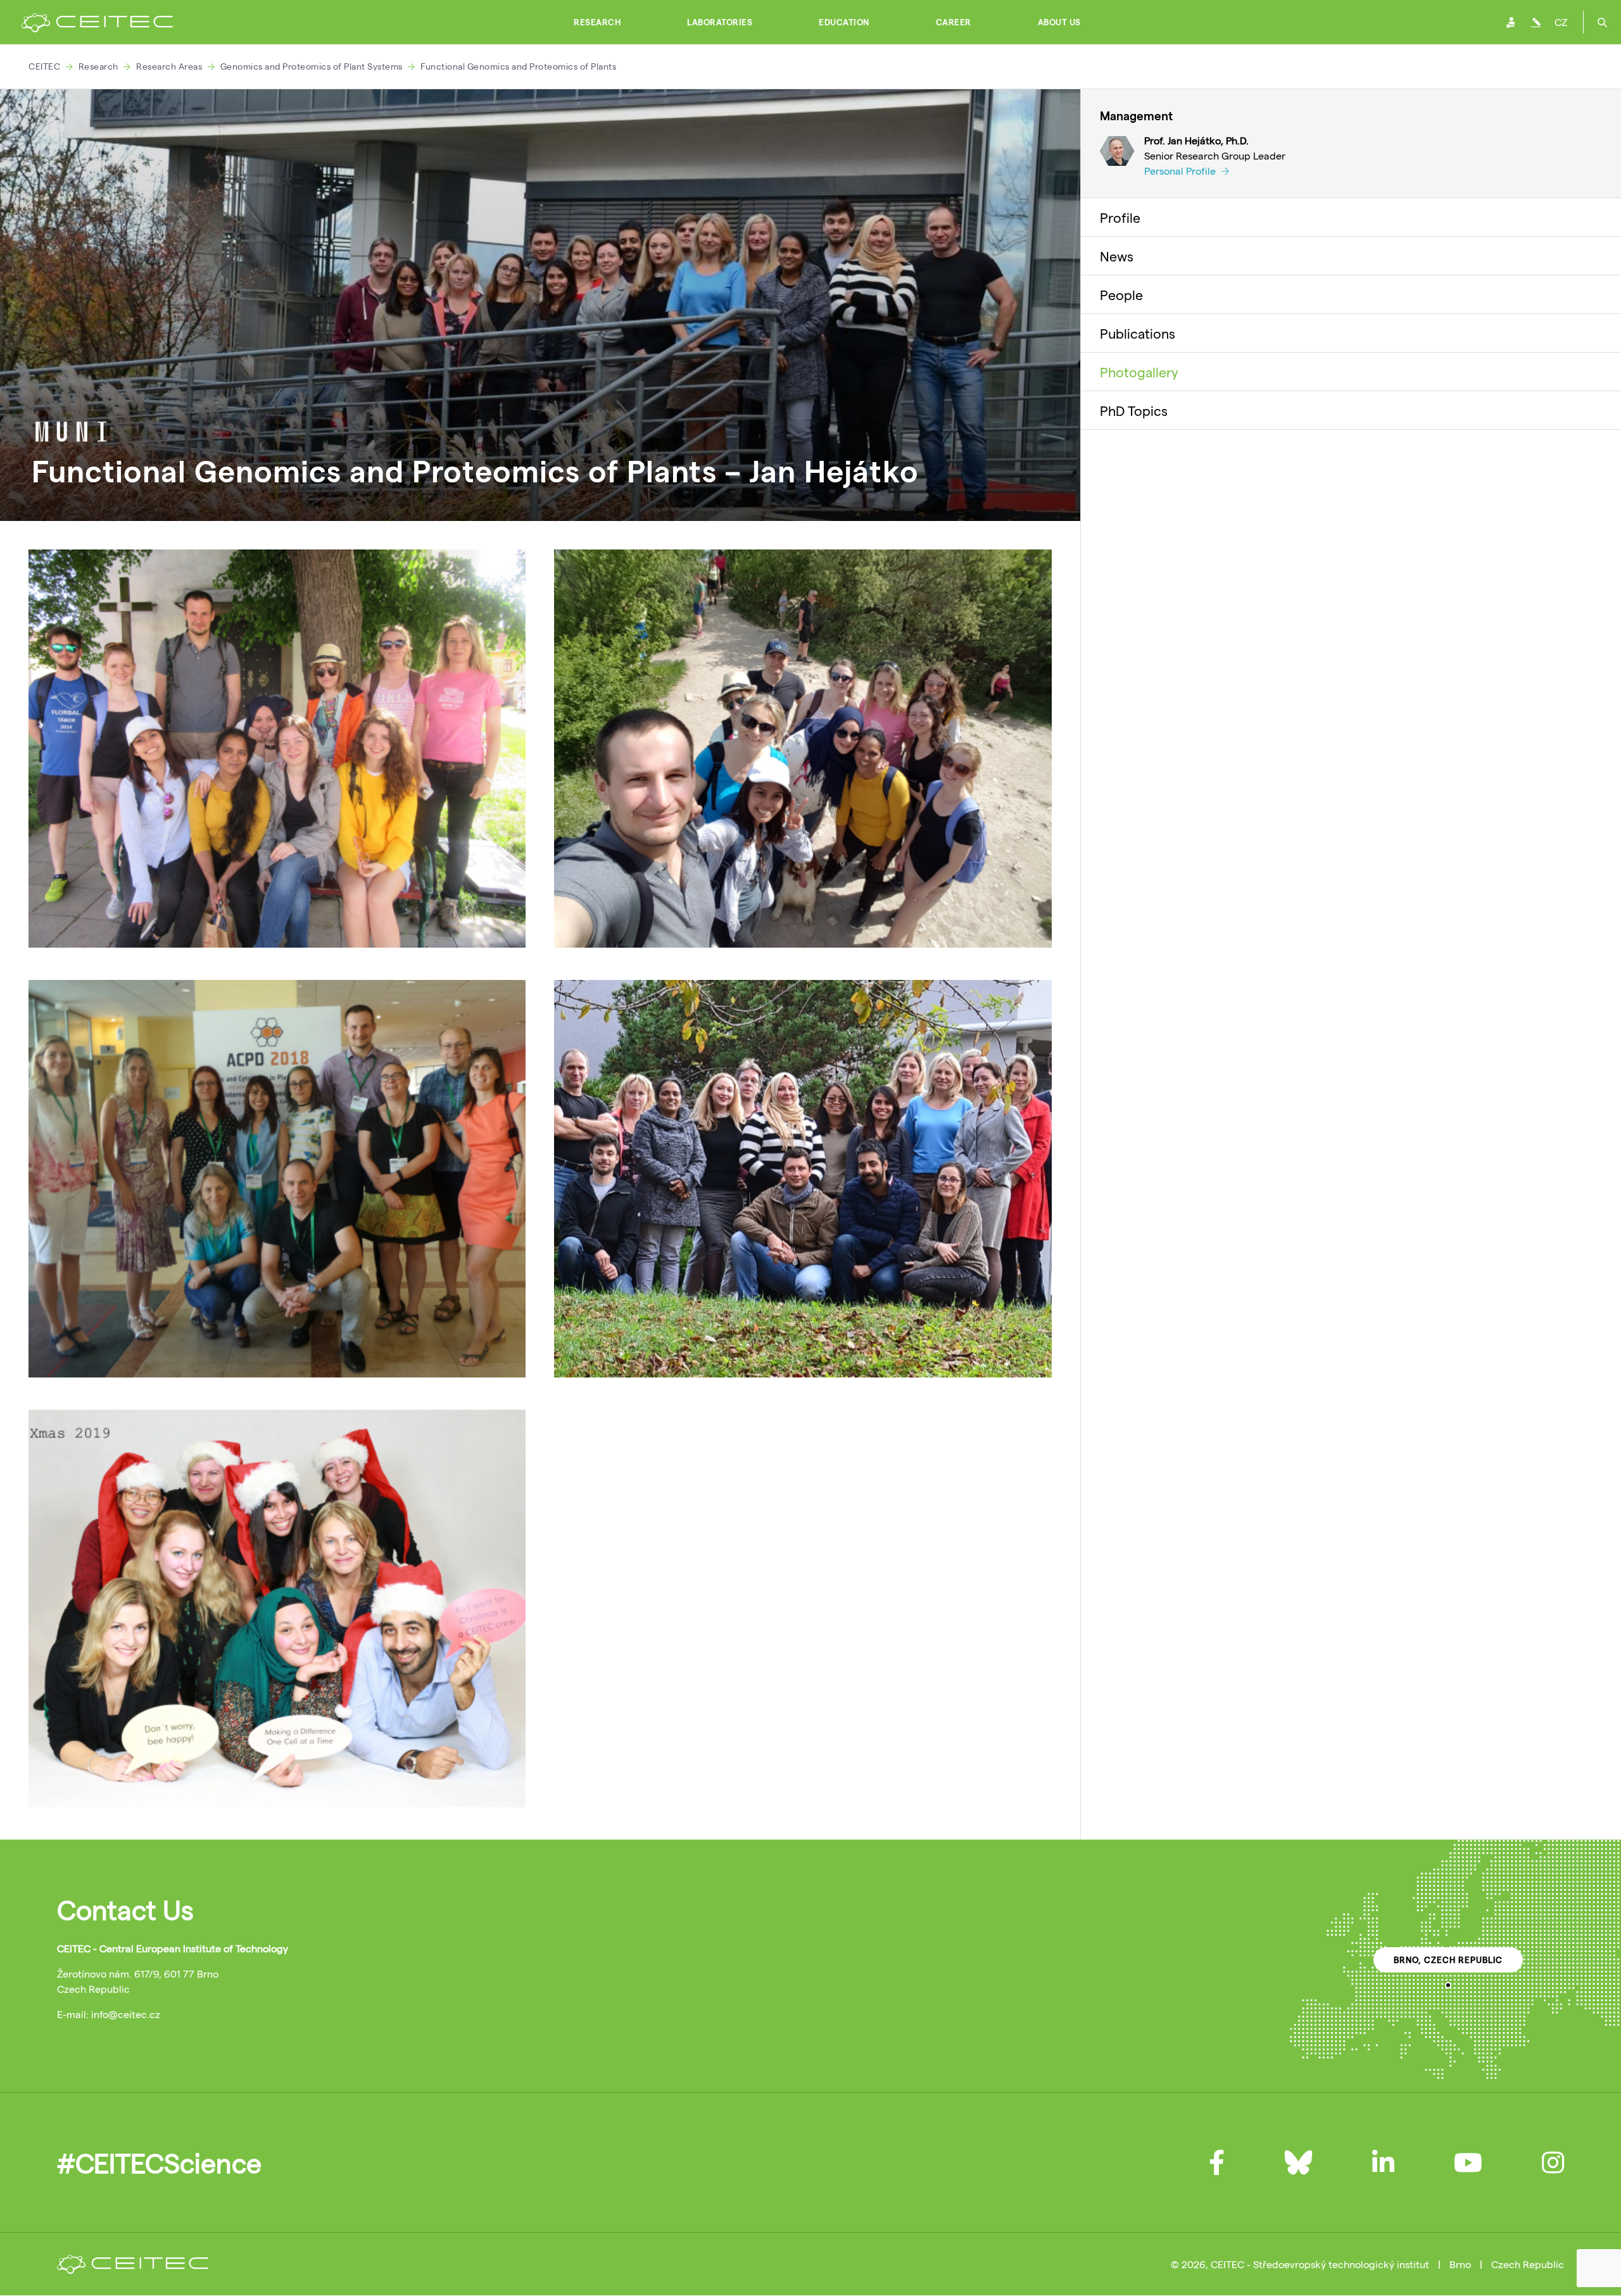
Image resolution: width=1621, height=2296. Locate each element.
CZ (1561, 22)
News (1117, 256)
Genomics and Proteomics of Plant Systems (312, 66)
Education (844, 22)
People (1121, 294)
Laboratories (720, 22)
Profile (1120, 217)
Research (597, 22)
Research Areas (169, 66)
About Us (1059, 22)
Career (954, 22)
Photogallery (1139, 372)
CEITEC (44, 66)
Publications (1138, 333)
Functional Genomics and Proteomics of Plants (518, 66)
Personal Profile (1181, 171)
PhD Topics (1134, 410)
